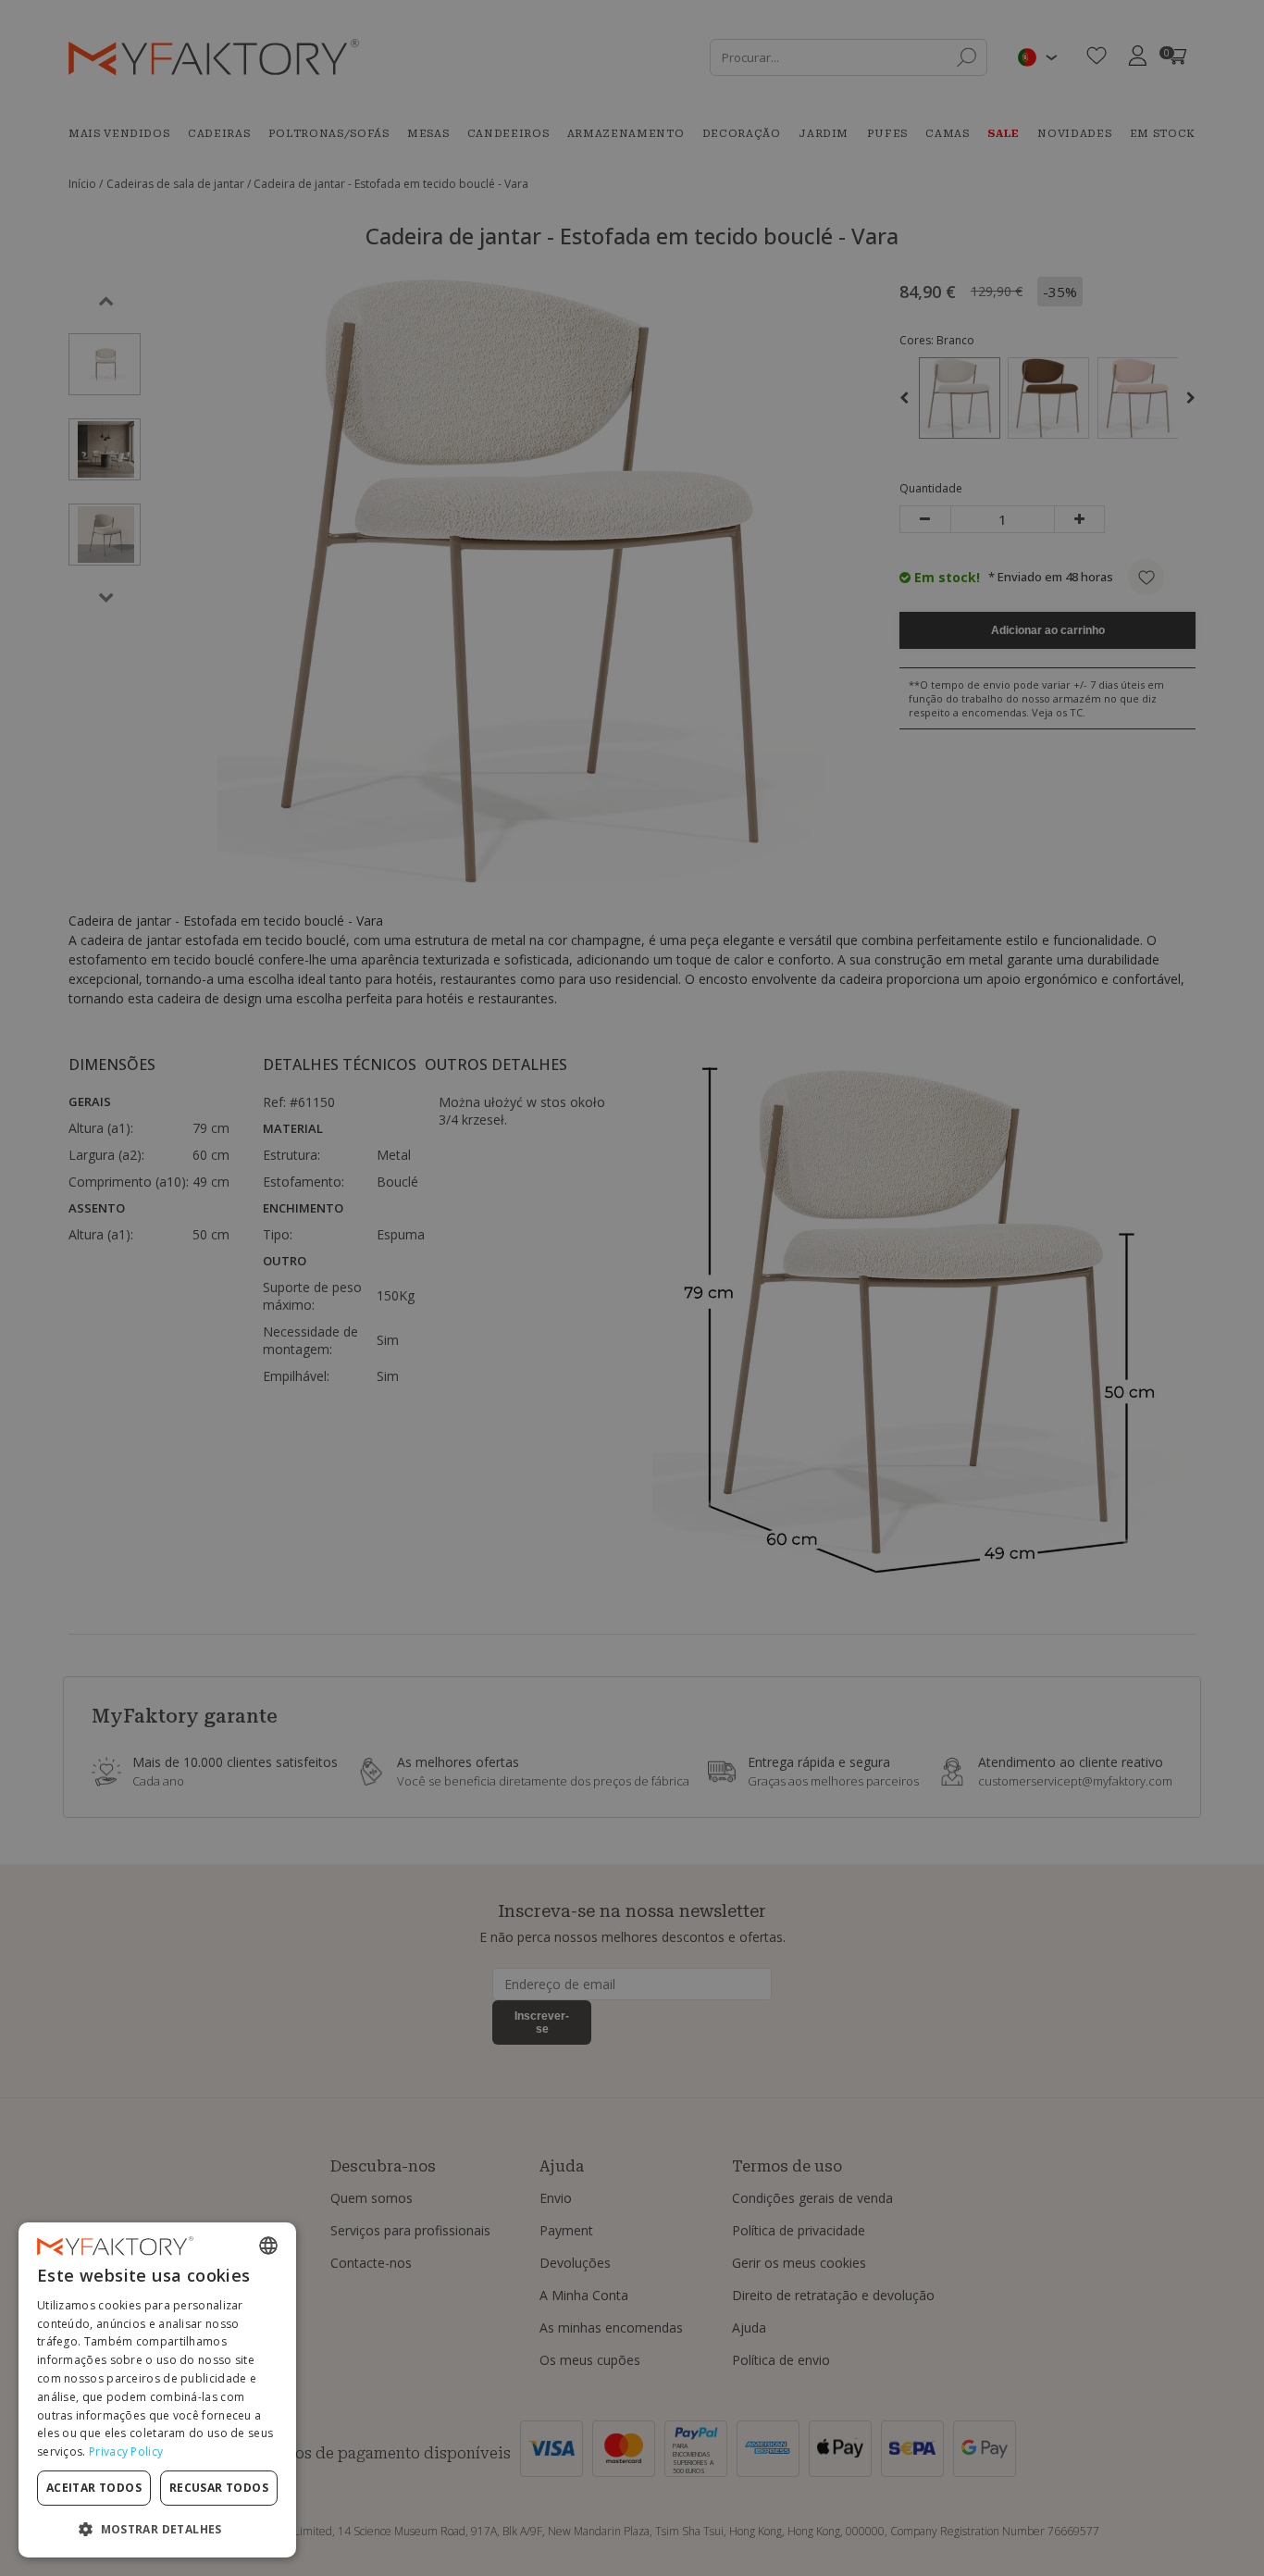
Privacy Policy (126, 2452)
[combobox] (268, 2246)
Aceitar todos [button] (94, 2488)
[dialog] (157, 2390)
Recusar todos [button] (219, 2488)
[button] (157, 2528)
